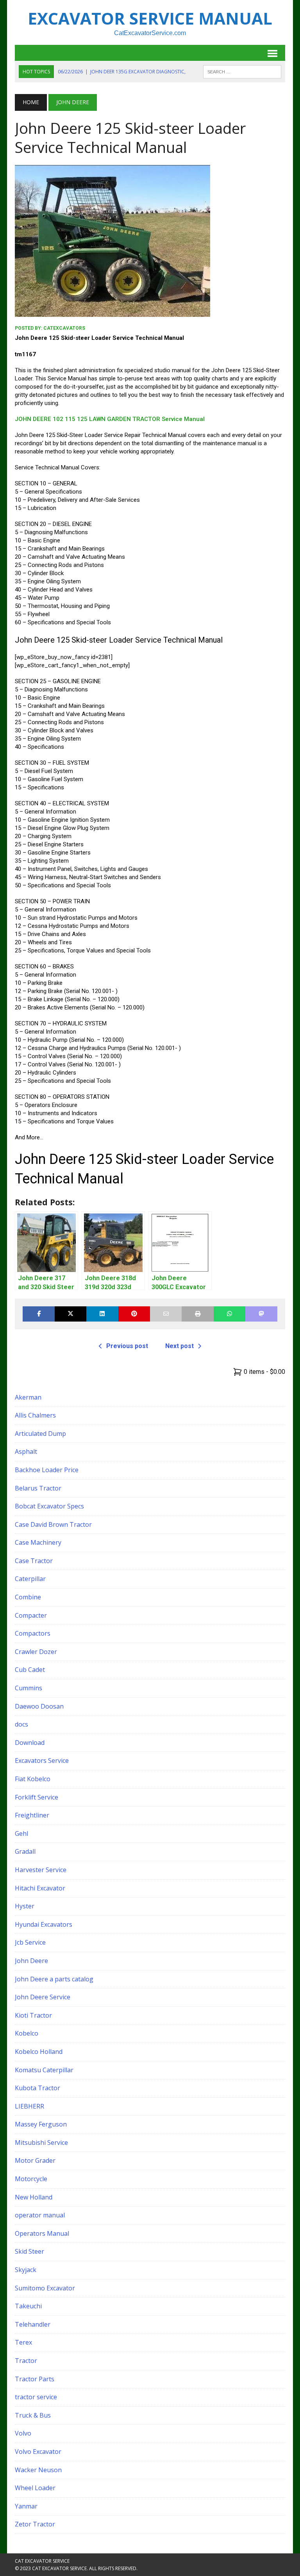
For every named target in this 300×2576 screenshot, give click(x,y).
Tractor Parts (35, 2379)
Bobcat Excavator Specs (49, 1506)
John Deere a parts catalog (54, 1979)
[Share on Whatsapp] (229, 1314)
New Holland (34, 2197)
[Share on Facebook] (38, 1314)
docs (21, 1724)
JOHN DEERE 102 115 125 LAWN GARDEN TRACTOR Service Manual (110, 419)
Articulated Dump (40, 1434)
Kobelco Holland (39, 2052)
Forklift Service (37, 1797)
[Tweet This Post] (71, 1314)
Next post (179, 1346)
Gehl (21, 1833)
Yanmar (26, 2506)
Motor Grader (35, 2160)
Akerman (28, 1397)
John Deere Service (43, 1997)
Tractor (26, 2361)
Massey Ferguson (41, 2124)
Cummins (29, 1688)
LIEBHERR (29, 2106)
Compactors (33, 1633)
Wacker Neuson (38, 2470)
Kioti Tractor (33, 2015)
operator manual (40, 2215)
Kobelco (27, 2033)
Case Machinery (38, 1542)
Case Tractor (34, 1561)
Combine (28, 1597)
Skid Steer (29, 2251)
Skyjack (26, 2270)
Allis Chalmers (35, 1415)
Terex (23, 2342)
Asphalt (26, 1451)
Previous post (127, 1346)
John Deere (31, 1961)
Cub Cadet (30, 1670)
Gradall (25, 1851)
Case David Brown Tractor (53, 1524)
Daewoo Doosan (39, 1706)
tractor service (36, 2397)
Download (30, 1743)
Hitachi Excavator (40, 1888)
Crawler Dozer (36, 1652)
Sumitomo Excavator (45, 2288)
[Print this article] (197, 1314)
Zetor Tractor (35, 2524)
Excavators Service (42, 1761)
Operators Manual (42, 2233)
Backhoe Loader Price (47, 1470)
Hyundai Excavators (44, 1924)
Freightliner (32, 1815)
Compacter (31, 1615)
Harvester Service (41, 1870)
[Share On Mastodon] (261, 1314)
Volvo (23, 2433)
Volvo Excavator (38, 2452)
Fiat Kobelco (33, 1779)
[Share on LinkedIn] (102, 1314)
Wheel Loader (35, 2488)
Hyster (25, 1906)
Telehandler (33, 2324)
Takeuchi (28, 2306)
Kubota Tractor (37, 2088)
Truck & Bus (33, 2415)
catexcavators (64, 328)
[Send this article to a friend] (166, 1314)
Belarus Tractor (38, 1488)
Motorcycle (31, 2179)
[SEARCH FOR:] (242, 71)
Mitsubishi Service (41, 2143)
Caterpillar (30, 1579)
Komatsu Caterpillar (44, 2070)
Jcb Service (30, 1942)
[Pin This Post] (134, 1314)
